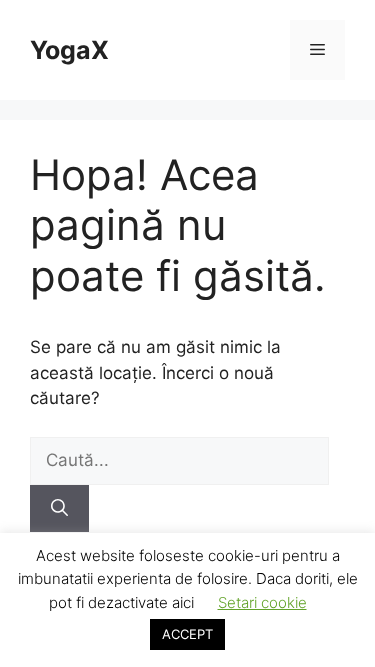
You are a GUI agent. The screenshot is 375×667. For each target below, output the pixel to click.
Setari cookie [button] (262, 602)
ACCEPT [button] (187, 634)
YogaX (69, 50)
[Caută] (59, 509)
